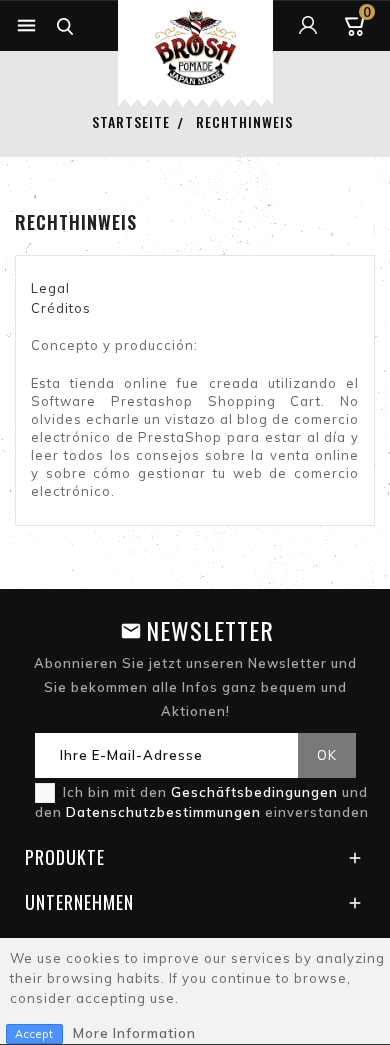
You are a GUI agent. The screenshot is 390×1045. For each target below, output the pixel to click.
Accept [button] (34, 1034)
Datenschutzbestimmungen (165, 812)
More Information (134, 1033)
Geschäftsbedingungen (256, 792)
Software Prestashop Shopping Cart (176, 401)
